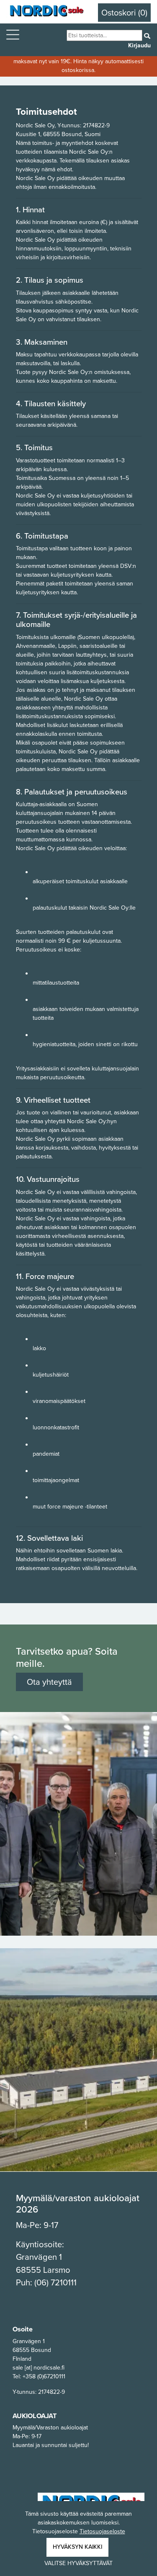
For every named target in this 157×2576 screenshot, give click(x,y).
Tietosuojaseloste (102, 2531)
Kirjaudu (139, 45)
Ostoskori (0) (124, 13)
